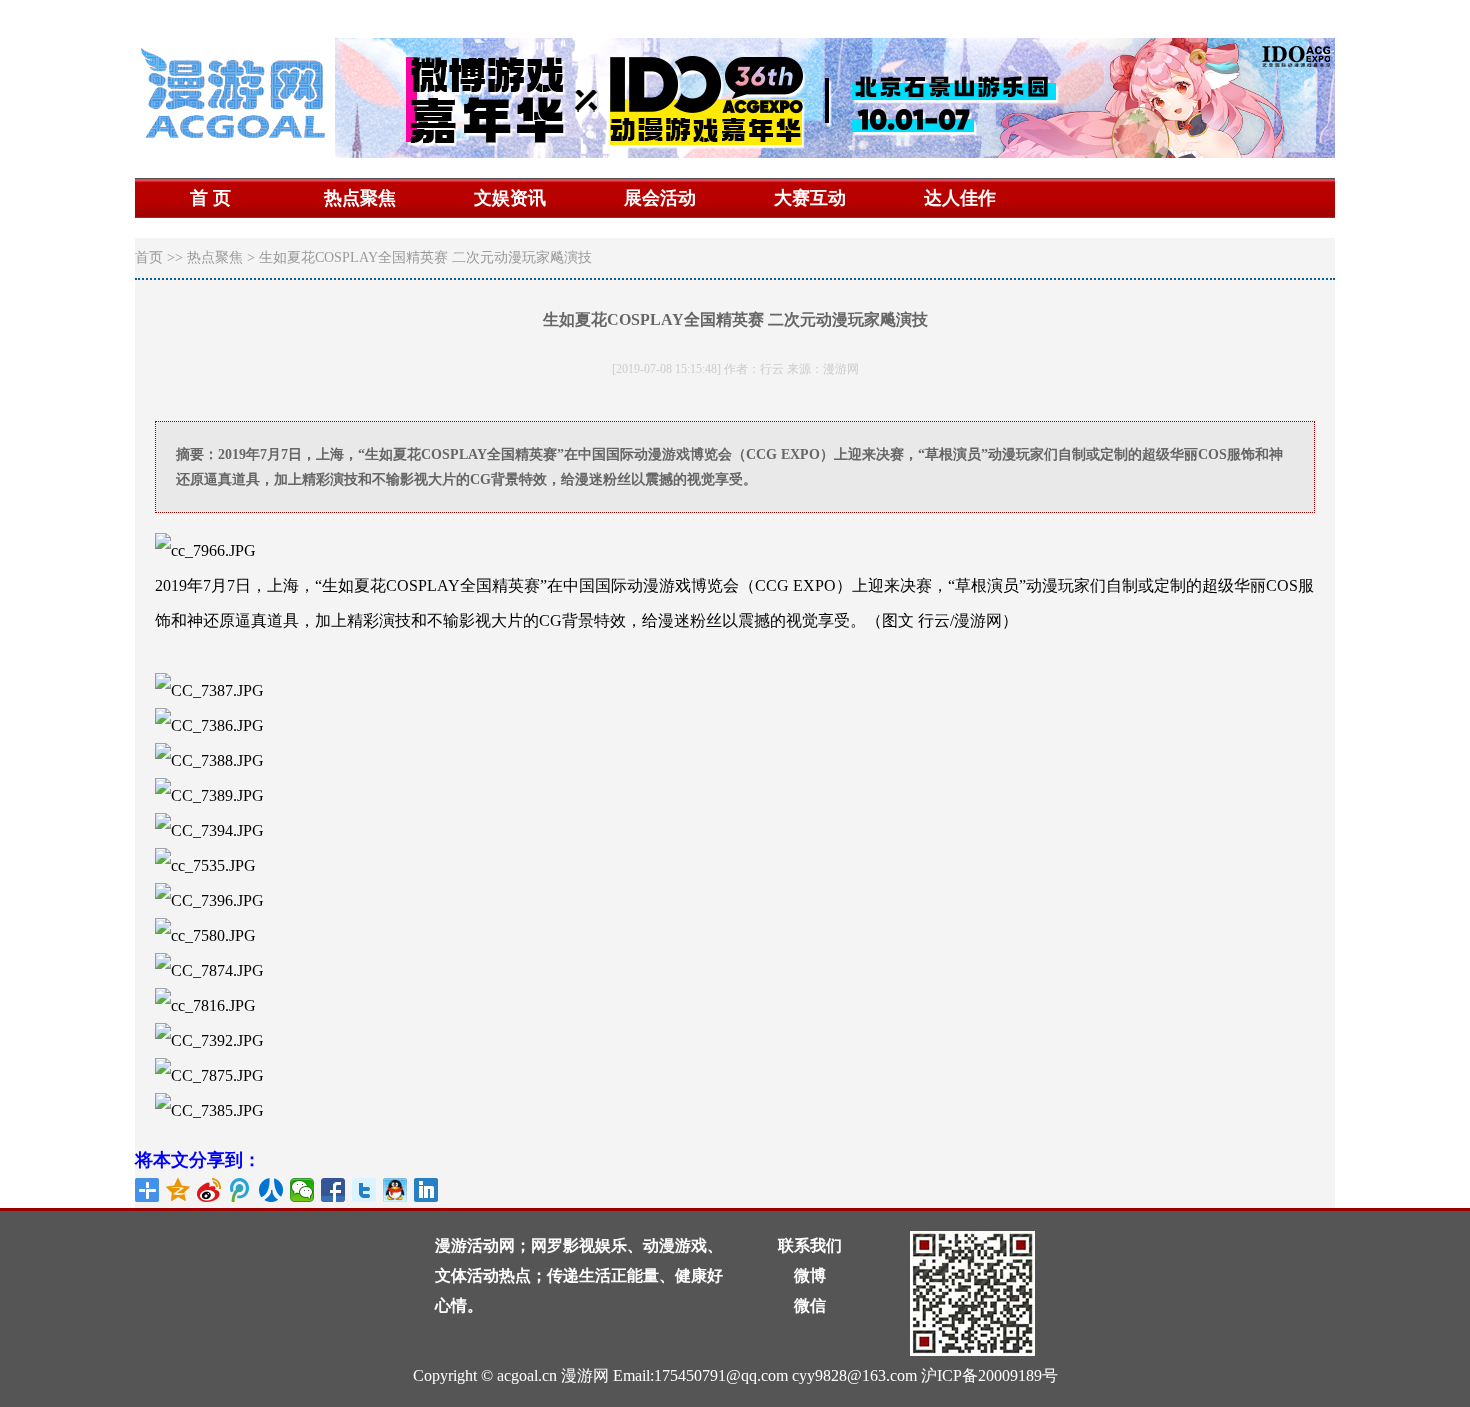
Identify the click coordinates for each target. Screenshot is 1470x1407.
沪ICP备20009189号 (989, 1375)
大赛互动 (810, 198)
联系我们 (810, 1245)
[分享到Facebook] (333, 1190)
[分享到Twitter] (364, 1190)
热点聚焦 (360, 198)
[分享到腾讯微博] (240, 1190)
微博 (810, 1275)
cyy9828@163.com (854, 1375)
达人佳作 (960, 198)
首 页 (210, 198)
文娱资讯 (510, 198)
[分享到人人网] (271, 1190)
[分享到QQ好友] (395, 1190)
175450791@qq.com (721, 1375)
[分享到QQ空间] (178, 1190)
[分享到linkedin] (426, 1190)
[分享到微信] (302, 1190)
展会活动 (660, 198)
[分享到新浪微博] (209, 1190)
